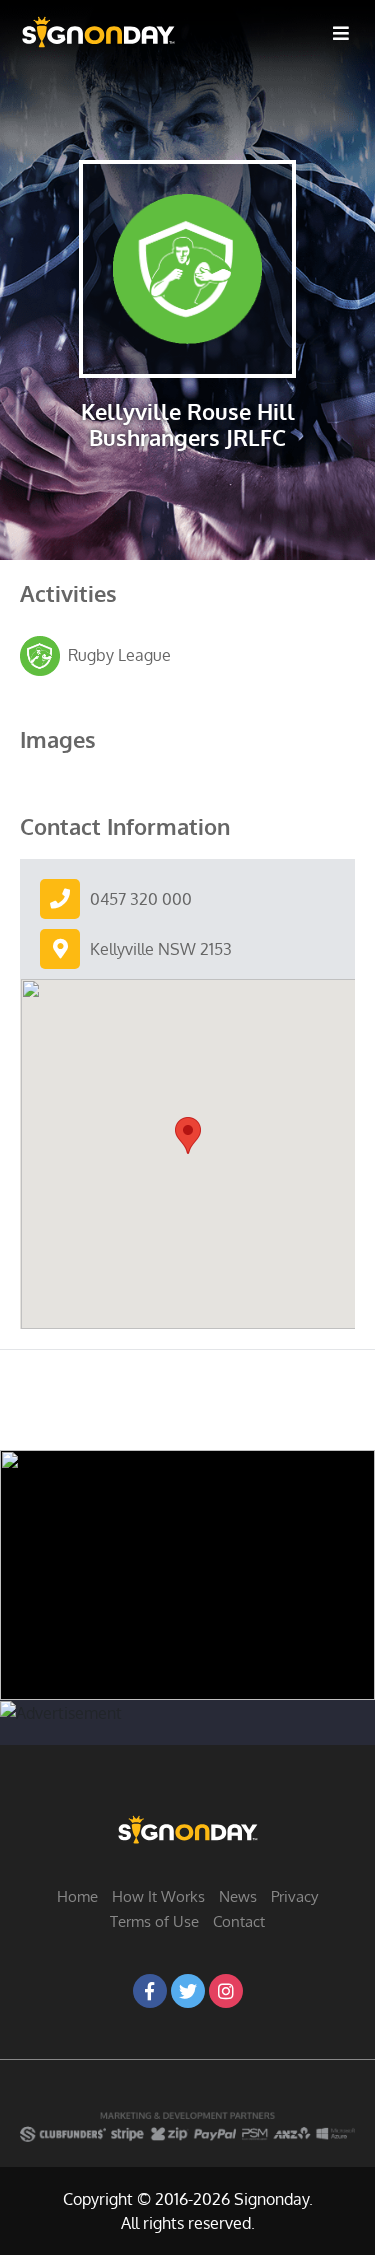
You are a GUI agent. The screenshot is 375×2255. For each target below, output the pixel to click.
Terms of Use (154, 1921)
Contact (239, 1921)
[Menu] (341, 32)
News (238, 1896)
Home (77, 1896)
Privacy (294, 1896)
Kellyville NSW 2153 (161, 949)
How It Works (158, 1896)
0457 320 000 (141, 899)
